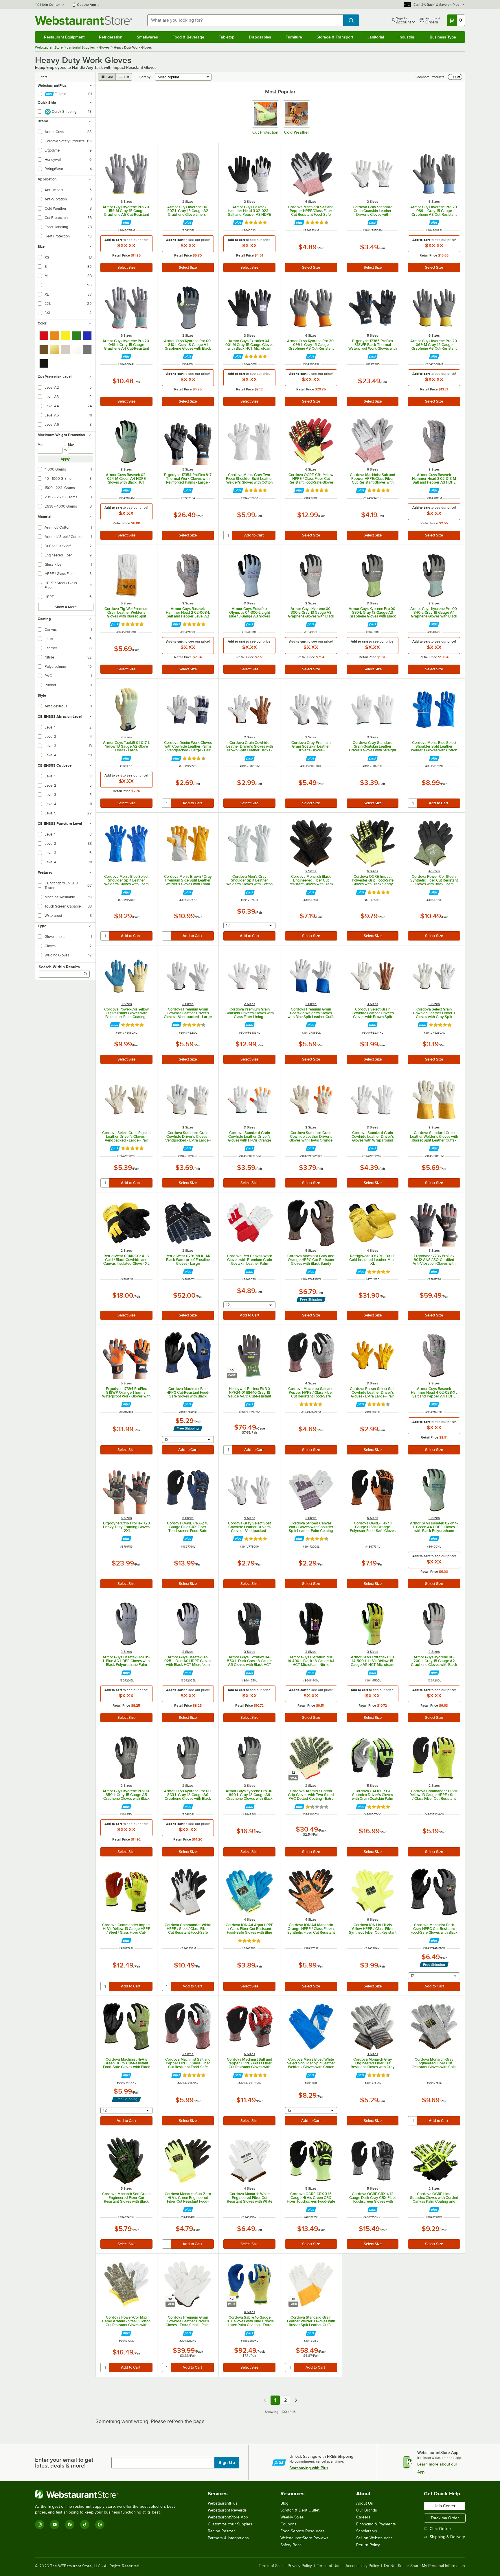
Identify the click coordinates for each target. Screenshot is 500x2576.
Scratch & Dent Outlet (300, 2510)
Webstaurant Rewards (227, 2510)
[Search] (85, 974)
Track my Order (445, 2518)
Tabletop (227, 37)
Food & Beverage (188, 37)
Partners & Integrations (228, 2538)
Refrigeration (111, 37)
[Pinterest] (100, 2525)
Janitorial (376, 37)
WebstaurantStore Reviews (304, 2538)
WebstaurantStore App (228, 2517)
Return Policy (368, 2545)
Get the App (87, 5)
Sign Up (227, 2463)
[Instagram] (40, 2525)
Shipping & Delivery (447, 2537)
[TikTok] (85, 2525)
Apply (65, 459)
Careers (363, 2517)
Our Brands (367, 2510)
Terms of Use (329, 2566)
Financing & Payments (376, 2524)
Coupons (288, 2524)
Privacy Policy (300, 2566)
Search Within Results (59, 967)
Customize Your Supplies (230, 2524)
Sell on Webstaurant (374, 2538)
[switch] (455, 77)
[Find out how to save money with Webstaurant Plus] (126, 223)
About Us (365, 2503)
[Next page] (296, 2400)
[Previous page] (265, 2400)
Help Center (50, 5)
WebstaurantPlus (223, 2503)
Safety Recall (292, 2545)
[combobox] (245, 20)
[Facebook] (70, 2525)
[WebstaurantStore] (107, 2494)
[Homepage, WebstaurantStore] (84, 20)
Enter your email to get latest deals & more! (64, 2463)
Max (71, 445)
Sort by (145, 77)
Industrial (407, 37)
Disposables (260, 37)
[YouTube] (55, 2525)
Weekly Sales (292, 2517)
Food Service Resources (303, 2531)
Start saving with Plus (309, 2468)
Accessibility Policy (362, 2566)
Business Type (443, 37)
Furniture (294, 37)
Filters (43, 77)
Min (41, 445)
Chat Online (440, 2529)
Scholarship (367, 2531)
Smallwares (147, 37)
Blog (284, 2503)
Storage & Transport (335, 37)
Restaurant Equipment (64, 37)
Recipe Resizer (221, 2531)
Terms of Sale (271, 2566)
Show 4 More (66, 607)
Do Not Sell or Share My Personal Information (424, 2566)
